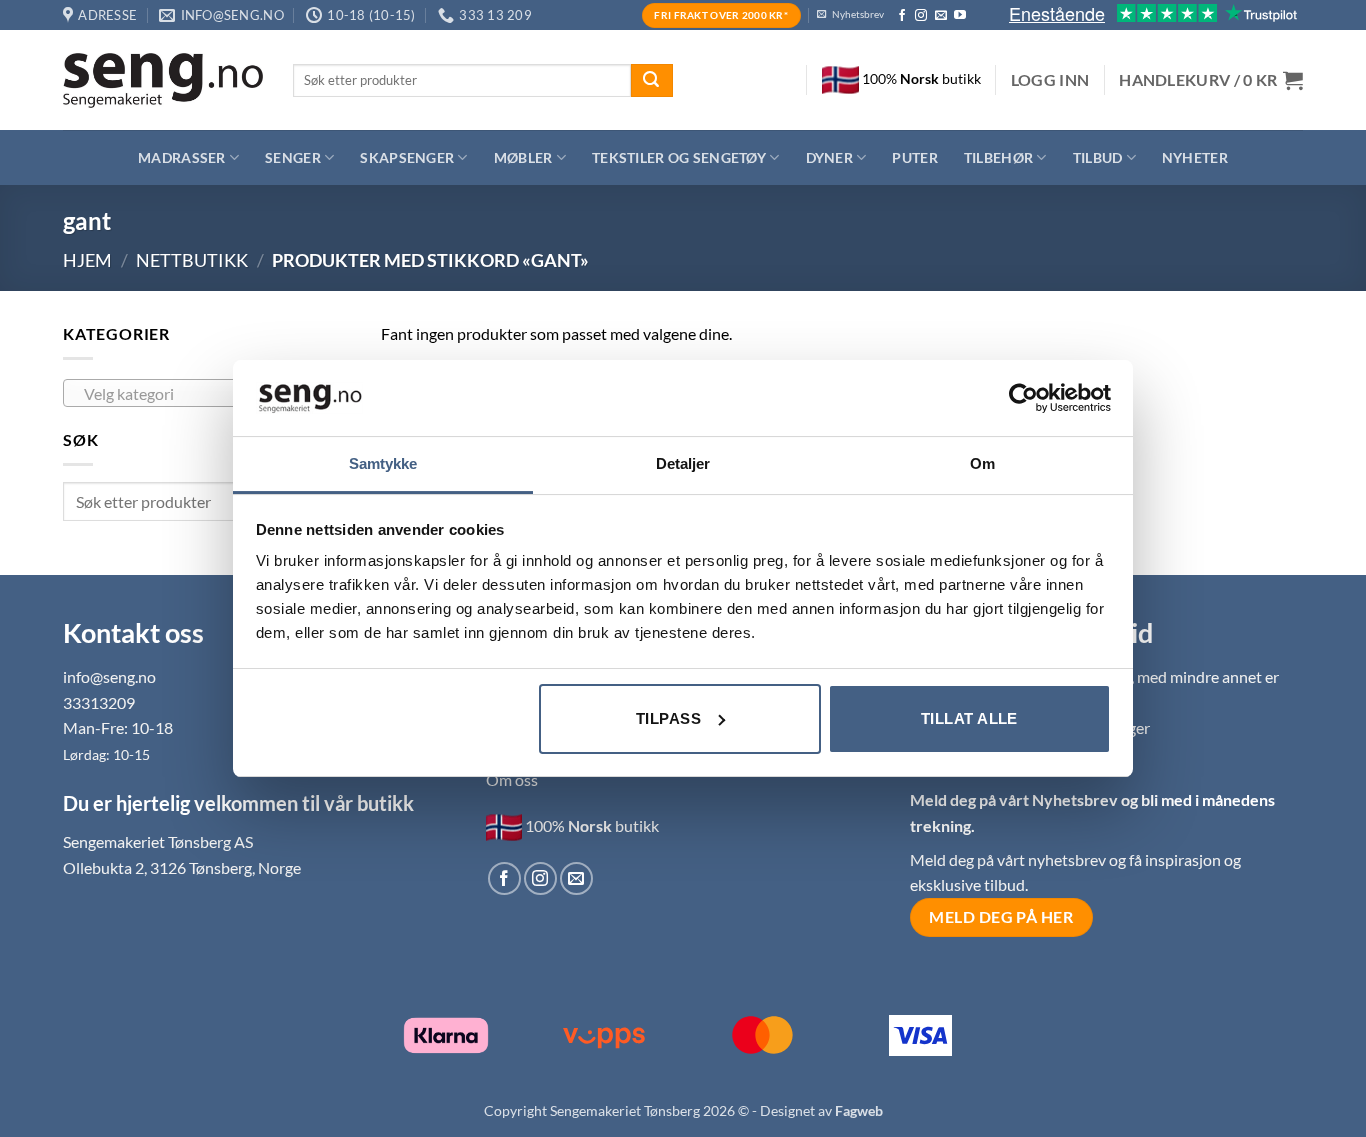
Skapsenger (407, 157)
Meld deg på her (1001, 917)
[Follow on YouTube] (960, 16)
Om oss (512, 779)
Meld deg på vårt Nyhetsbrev (1015, 799)
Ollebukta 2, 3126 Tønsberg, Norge (182, 867)
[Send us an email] (941, 16)
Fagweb (859, 1110)
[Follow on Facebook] (902, 16)
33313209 (99, 702)
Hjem (87, 260)
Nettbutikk (192, 260)
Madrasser (182, 157)
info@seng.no (109, 676)
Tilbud (1098, 157)
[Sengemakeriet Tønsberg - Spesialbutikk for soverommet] (163, 80)
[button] (1050, 80)
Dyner (829, 157)
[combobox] (207, 393)
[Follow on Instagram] (921, 16)
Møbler (523, 157)
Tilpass (668, 718)
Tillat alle (969, 718)
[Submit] (652, 81)
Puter (914, 157)
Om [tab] (982, 463)
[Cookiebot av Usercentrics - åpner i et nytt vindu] (1023, 398)
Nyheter (1195, 157)
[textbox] (202, 394)
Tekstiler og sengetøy (679, 157)
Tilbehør (998, 157)
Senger (293, 157)
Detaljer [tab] (683, 463)
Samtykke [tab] (383, 463)
